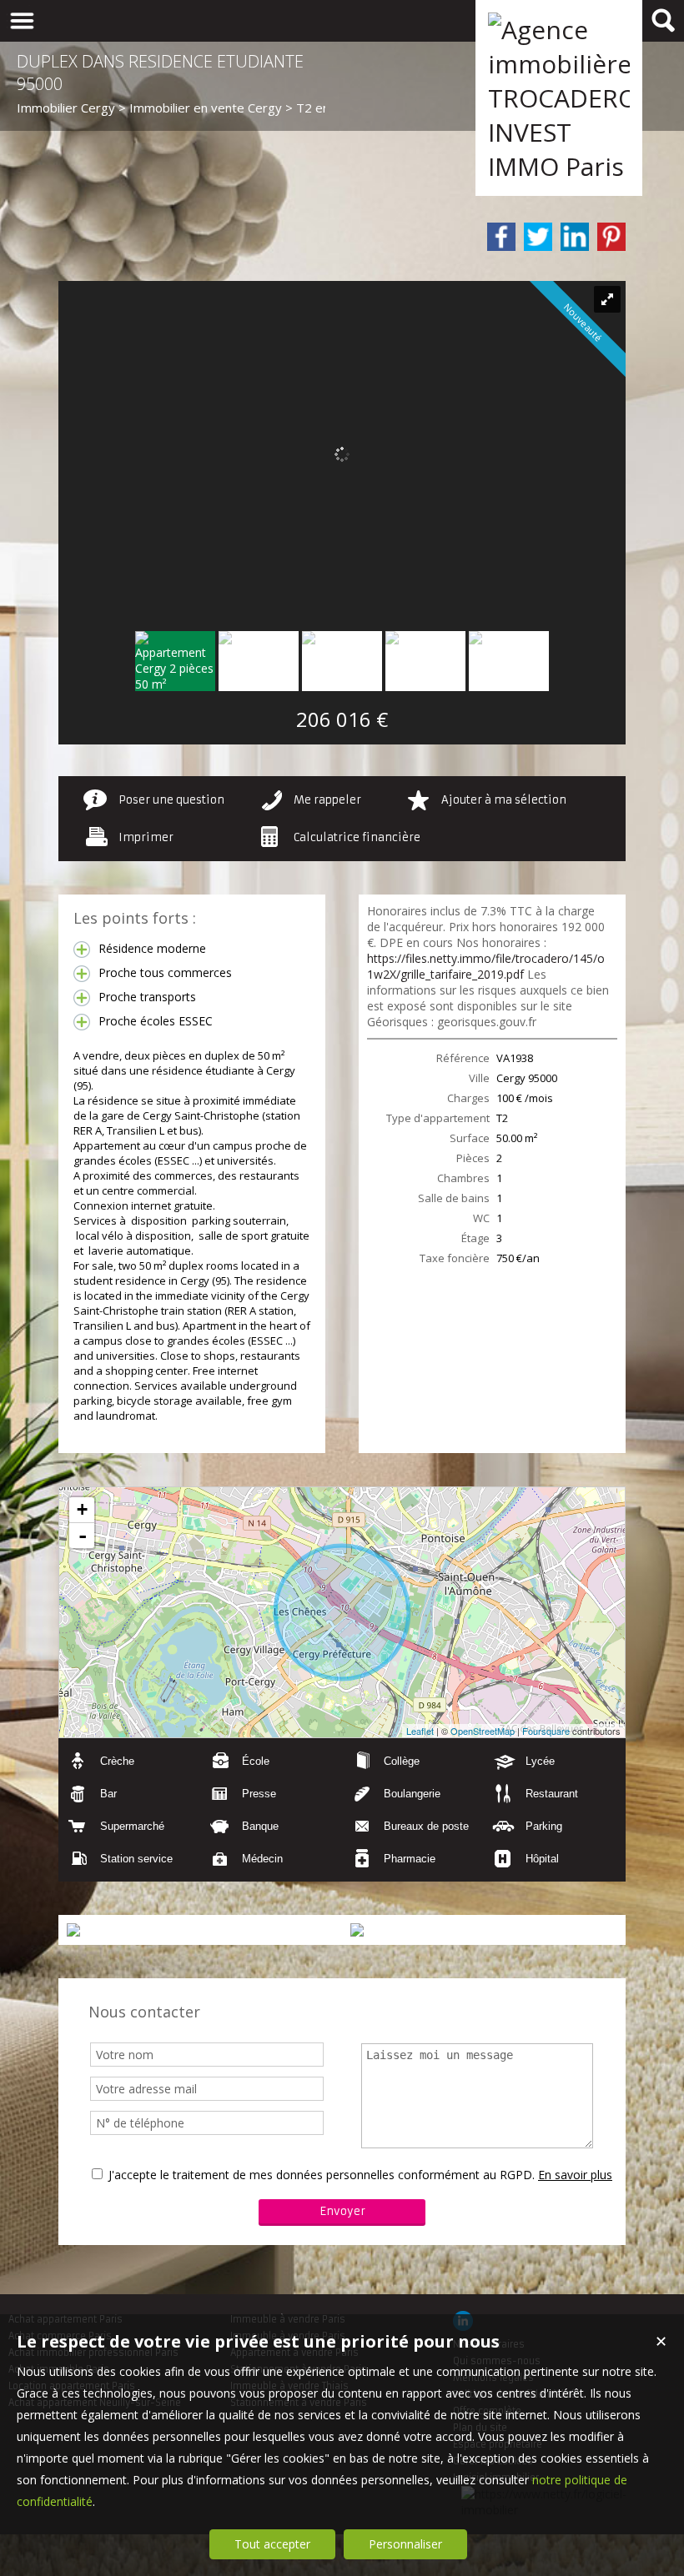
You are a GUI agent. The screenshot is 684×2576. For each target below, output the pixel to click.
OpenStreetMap (483, 1731)
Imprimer (146, 837)
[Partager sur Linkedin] (575, 237)
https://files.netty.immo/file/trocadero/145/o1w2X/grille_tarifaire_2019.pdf (486, 966)
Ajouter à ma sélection (504, 800)
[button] (129, 1761)
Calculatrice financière (357, 837)
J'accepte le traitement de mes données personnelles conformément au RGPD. (322, 2175)
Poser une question (171, 800)
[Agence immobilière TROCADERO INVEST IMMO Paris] (559, 166)
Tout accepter (272, 2544)
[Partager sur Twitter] (538, 237)
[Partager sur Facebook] (501, 237)
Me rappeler (327, 800)
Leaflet (420, 1731)
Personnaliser (405, 2544)
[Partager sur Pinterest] (611, 237)
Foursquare (546, 1731)
